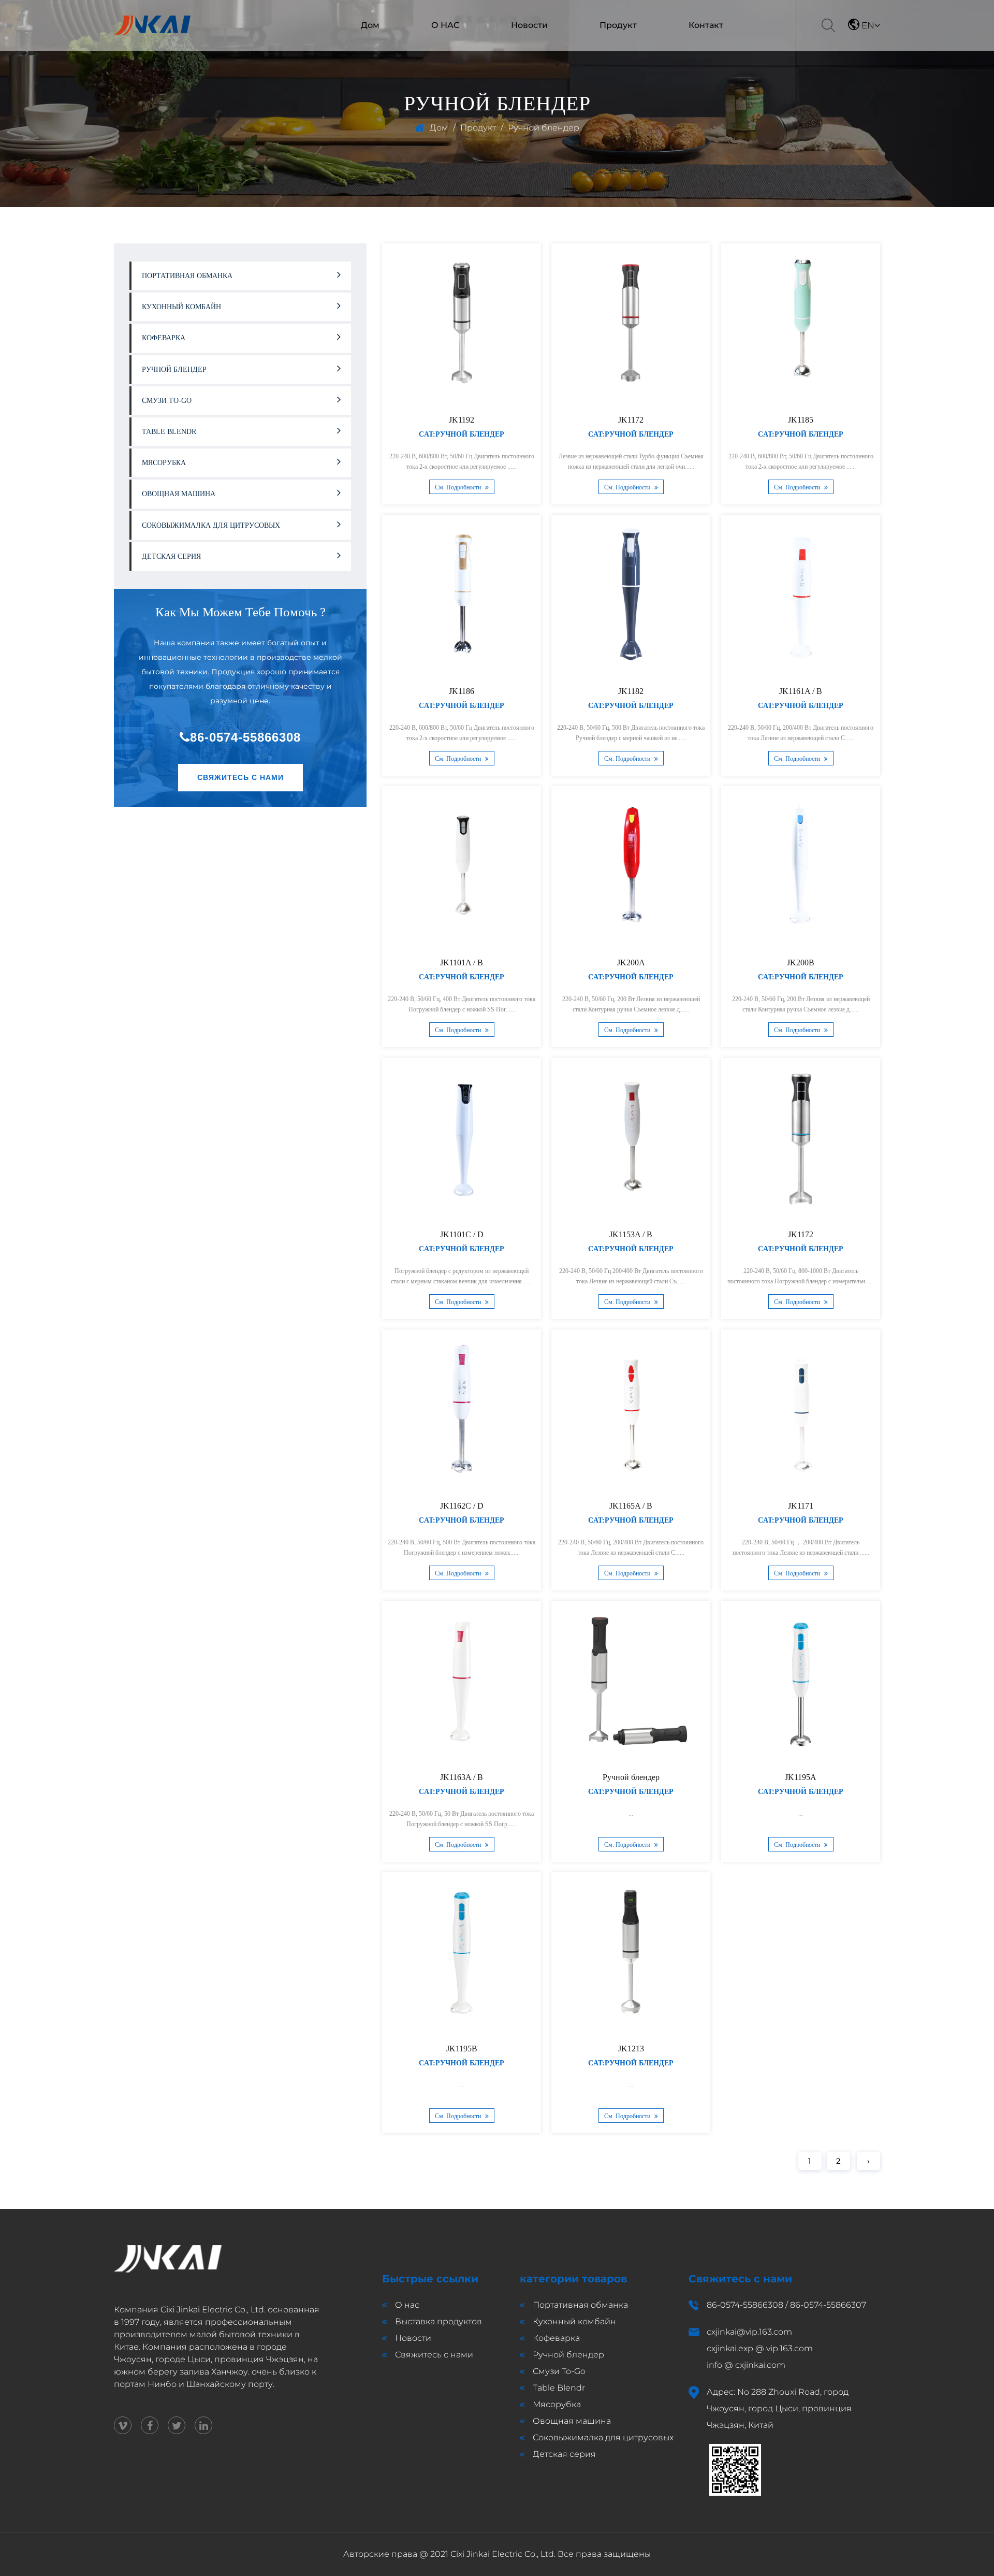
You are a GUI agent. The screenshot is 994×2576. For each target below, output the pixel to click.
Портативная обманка (614, 48)
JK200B (801, 963)
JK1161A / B (801, 691)
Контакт (706, 25)
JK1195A (801, 1777)
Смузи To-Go (167, 401)
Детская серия (171, 556)
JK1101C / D (462, 1234)
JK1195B (462, 2049)
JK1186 (462, 691)
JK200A (631, 963)
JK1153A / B (631, 1234)
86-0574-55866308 (245, 737)
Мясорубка (164, 463)
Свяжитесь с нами (240, 777)
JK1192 (462, 420)
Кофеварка (164, 338)
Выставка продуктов (438, 2321)
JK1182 (631, 691)
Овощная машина (606, 49)
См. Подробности (459, 487)
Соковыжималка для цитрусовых (616, 42)
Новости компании (520, 49)
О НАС (445, 25)
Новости (529, 25)
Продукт (618, 25)
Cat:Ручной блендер (462, 434)
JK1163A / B (462, 1777)
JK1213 (631, 2049)
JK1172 (631, 420)
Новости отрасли (518, 48)
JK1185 (801, 420)
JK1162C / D (462, 1506)
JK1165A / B (631, 1506)
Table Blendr (616, 44)
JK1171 (801, 1506)
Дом (370, 25)
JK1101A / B (462, 963)
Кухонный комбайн (610, 46)
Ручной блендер (616, 45)
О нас (407, 2305)
